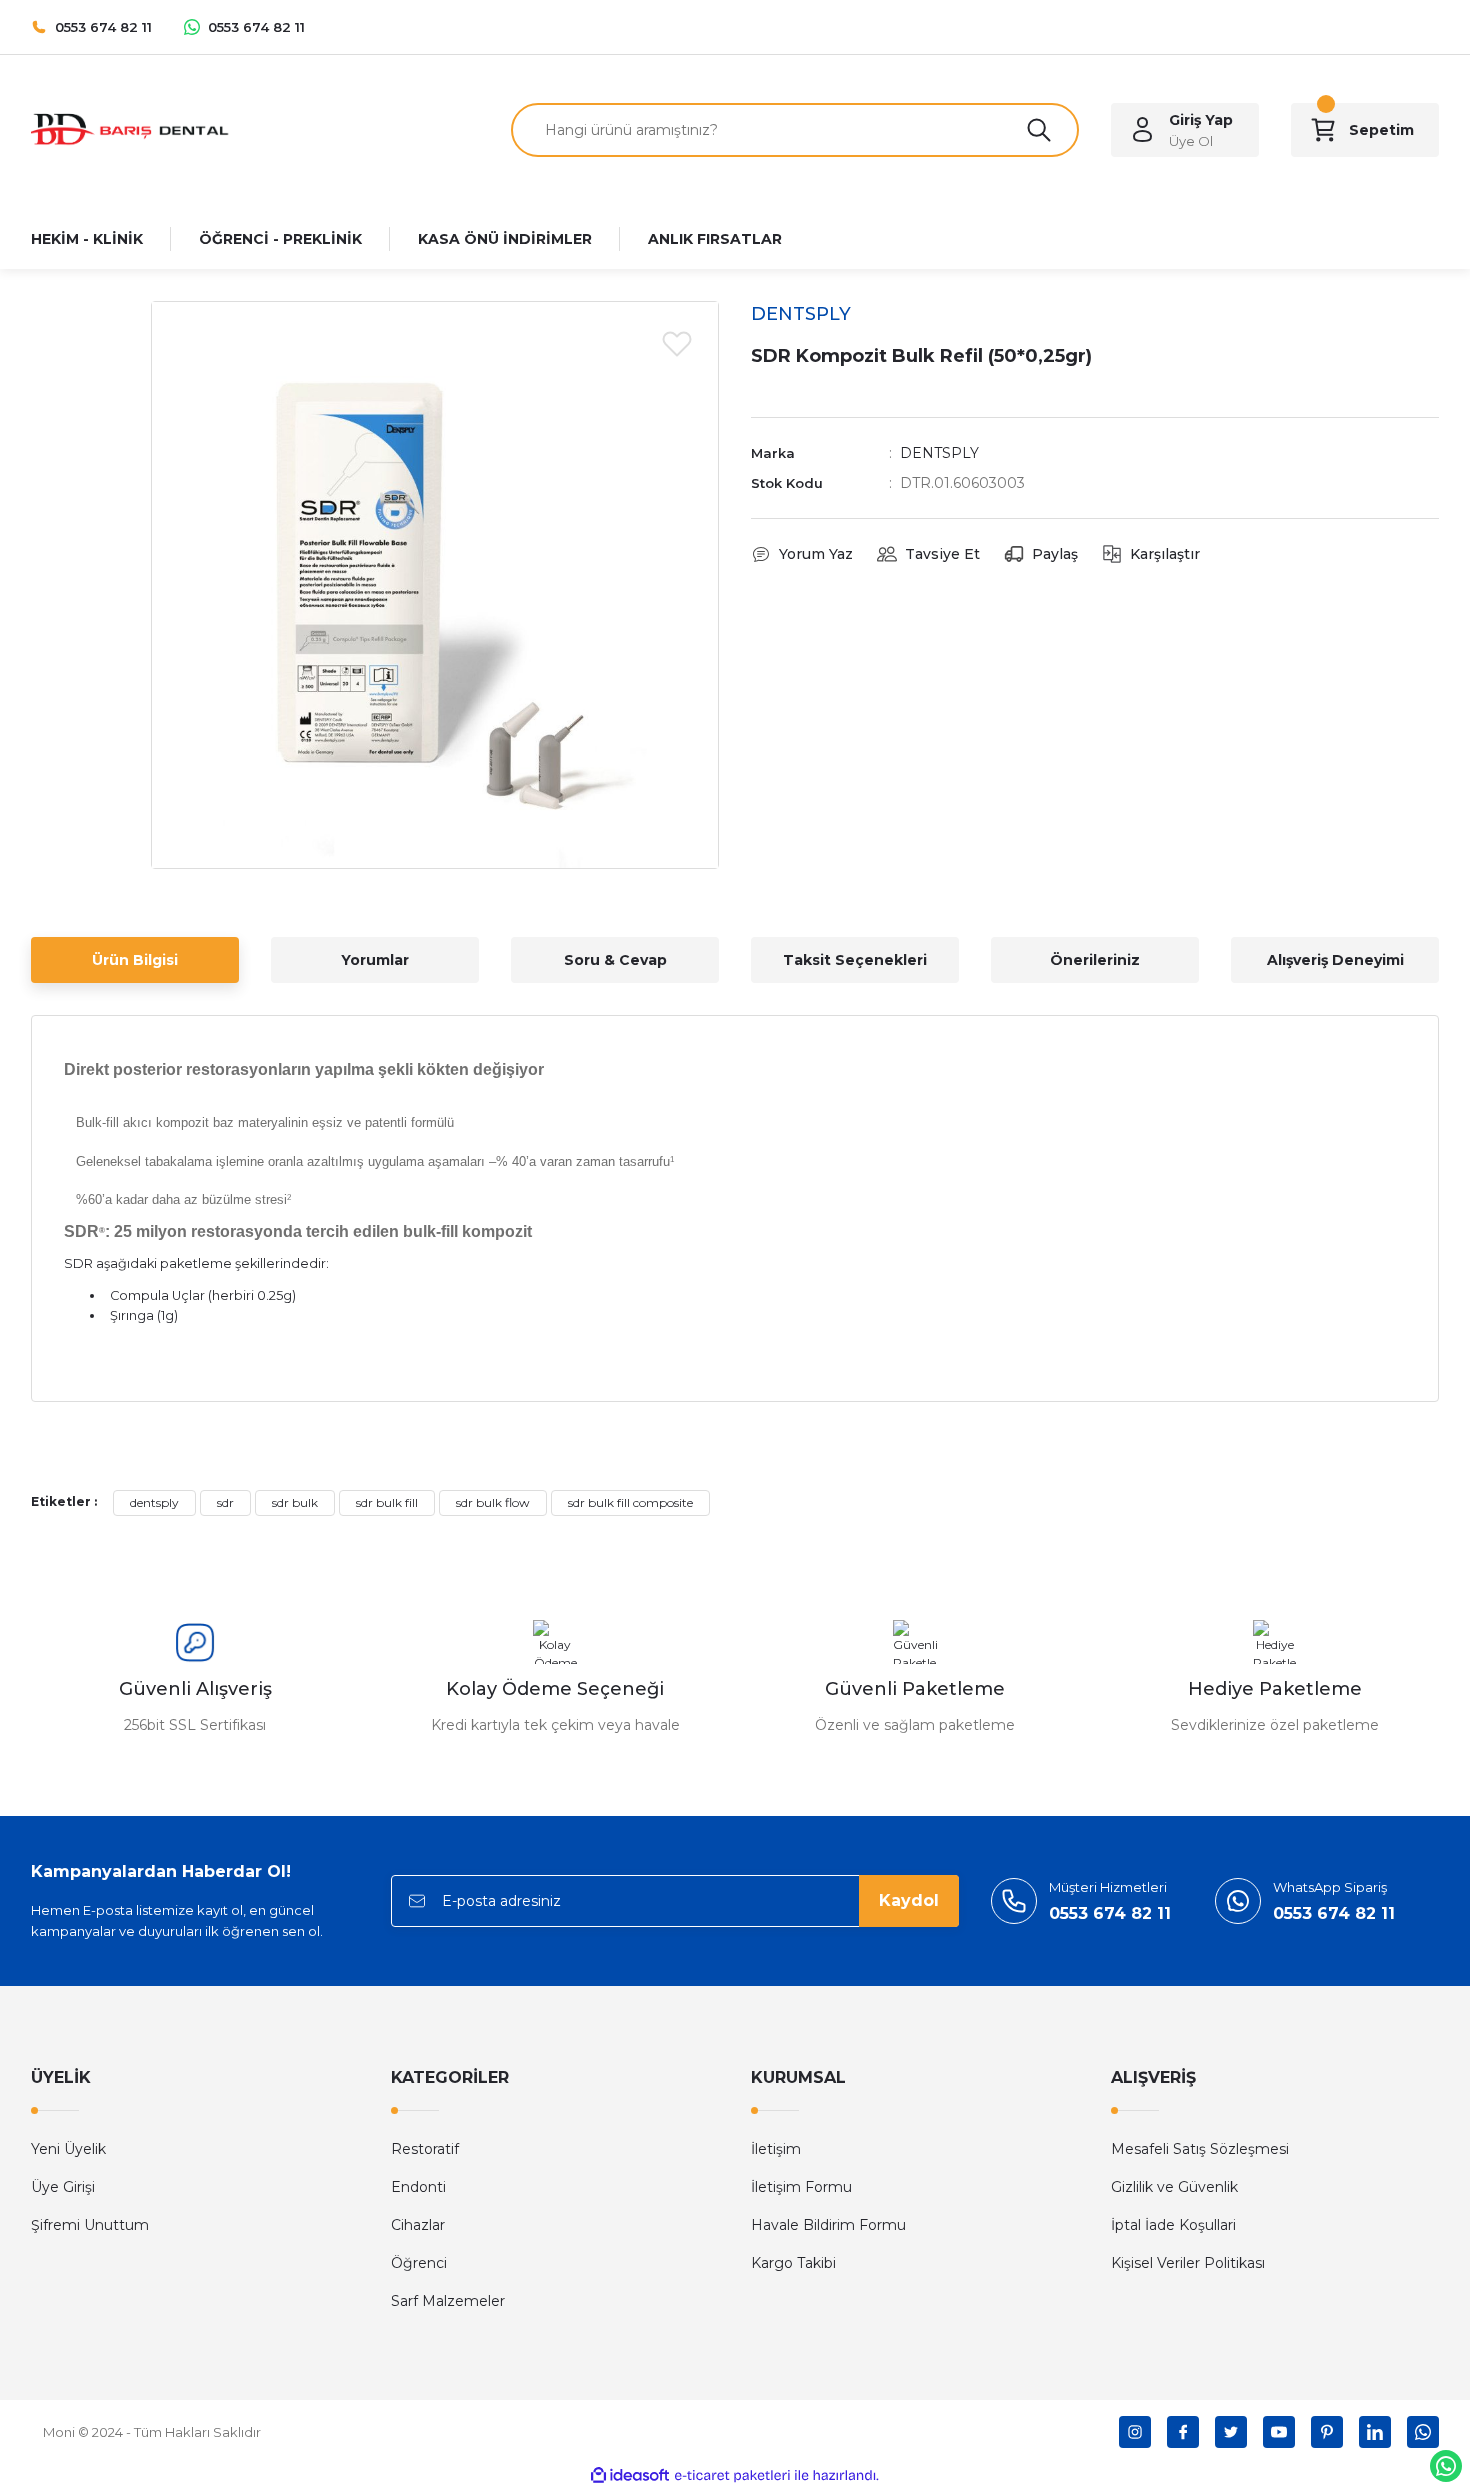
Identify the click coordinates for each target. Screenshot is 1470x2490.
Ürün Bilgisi (135, 960)
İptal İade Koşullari (1173, 2225)
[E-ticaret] (732, 2475)
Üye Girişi (63, 2187)
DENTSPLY (939, 453)
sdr (225, 1502)
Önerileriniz (1095, 960)
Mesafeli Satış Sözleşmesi (1200, 2149)
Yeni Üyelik (68, 2149)
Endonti (418, 2187)
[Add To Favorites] (677, 343)
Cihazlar (418, 2225)
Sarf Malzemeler (448, 2301)
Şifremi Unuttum (90, 2225)
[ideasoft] (630, 2475)
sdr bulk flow (493, 1502)
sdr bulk (295, 1502)
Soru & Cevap (615, 960)
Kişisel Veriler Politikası (1188, 2263)
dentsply (154, 1502)
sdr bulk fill (387, 1502)
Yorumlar (375, 960)
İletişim (776, 2149)
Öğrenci (419, 2263)
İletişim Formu (801, 2187)
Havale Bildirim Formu (828, 2225)
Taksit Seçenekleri (855, 960)
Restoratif (425, 2149)
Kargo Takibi (793, 2263)
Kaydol (909, 1900)
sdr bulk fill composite (630, 1502)
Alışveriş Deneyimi (1335, 960)
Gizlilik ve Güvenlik (1174, 2187)
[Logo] (131, 128)
